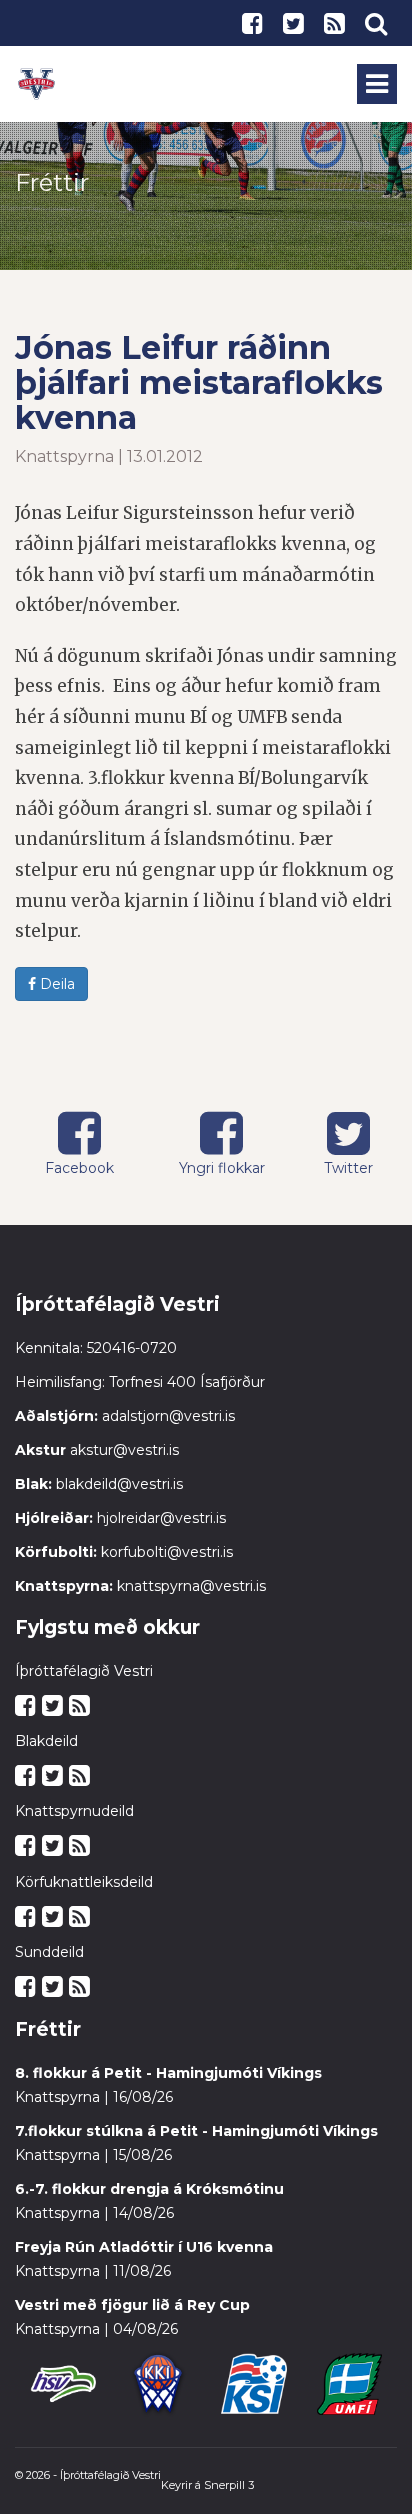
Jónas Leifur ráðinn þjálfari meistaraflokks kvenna (199, 382)
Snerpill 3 (229, 2485)
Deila (55, 984)
